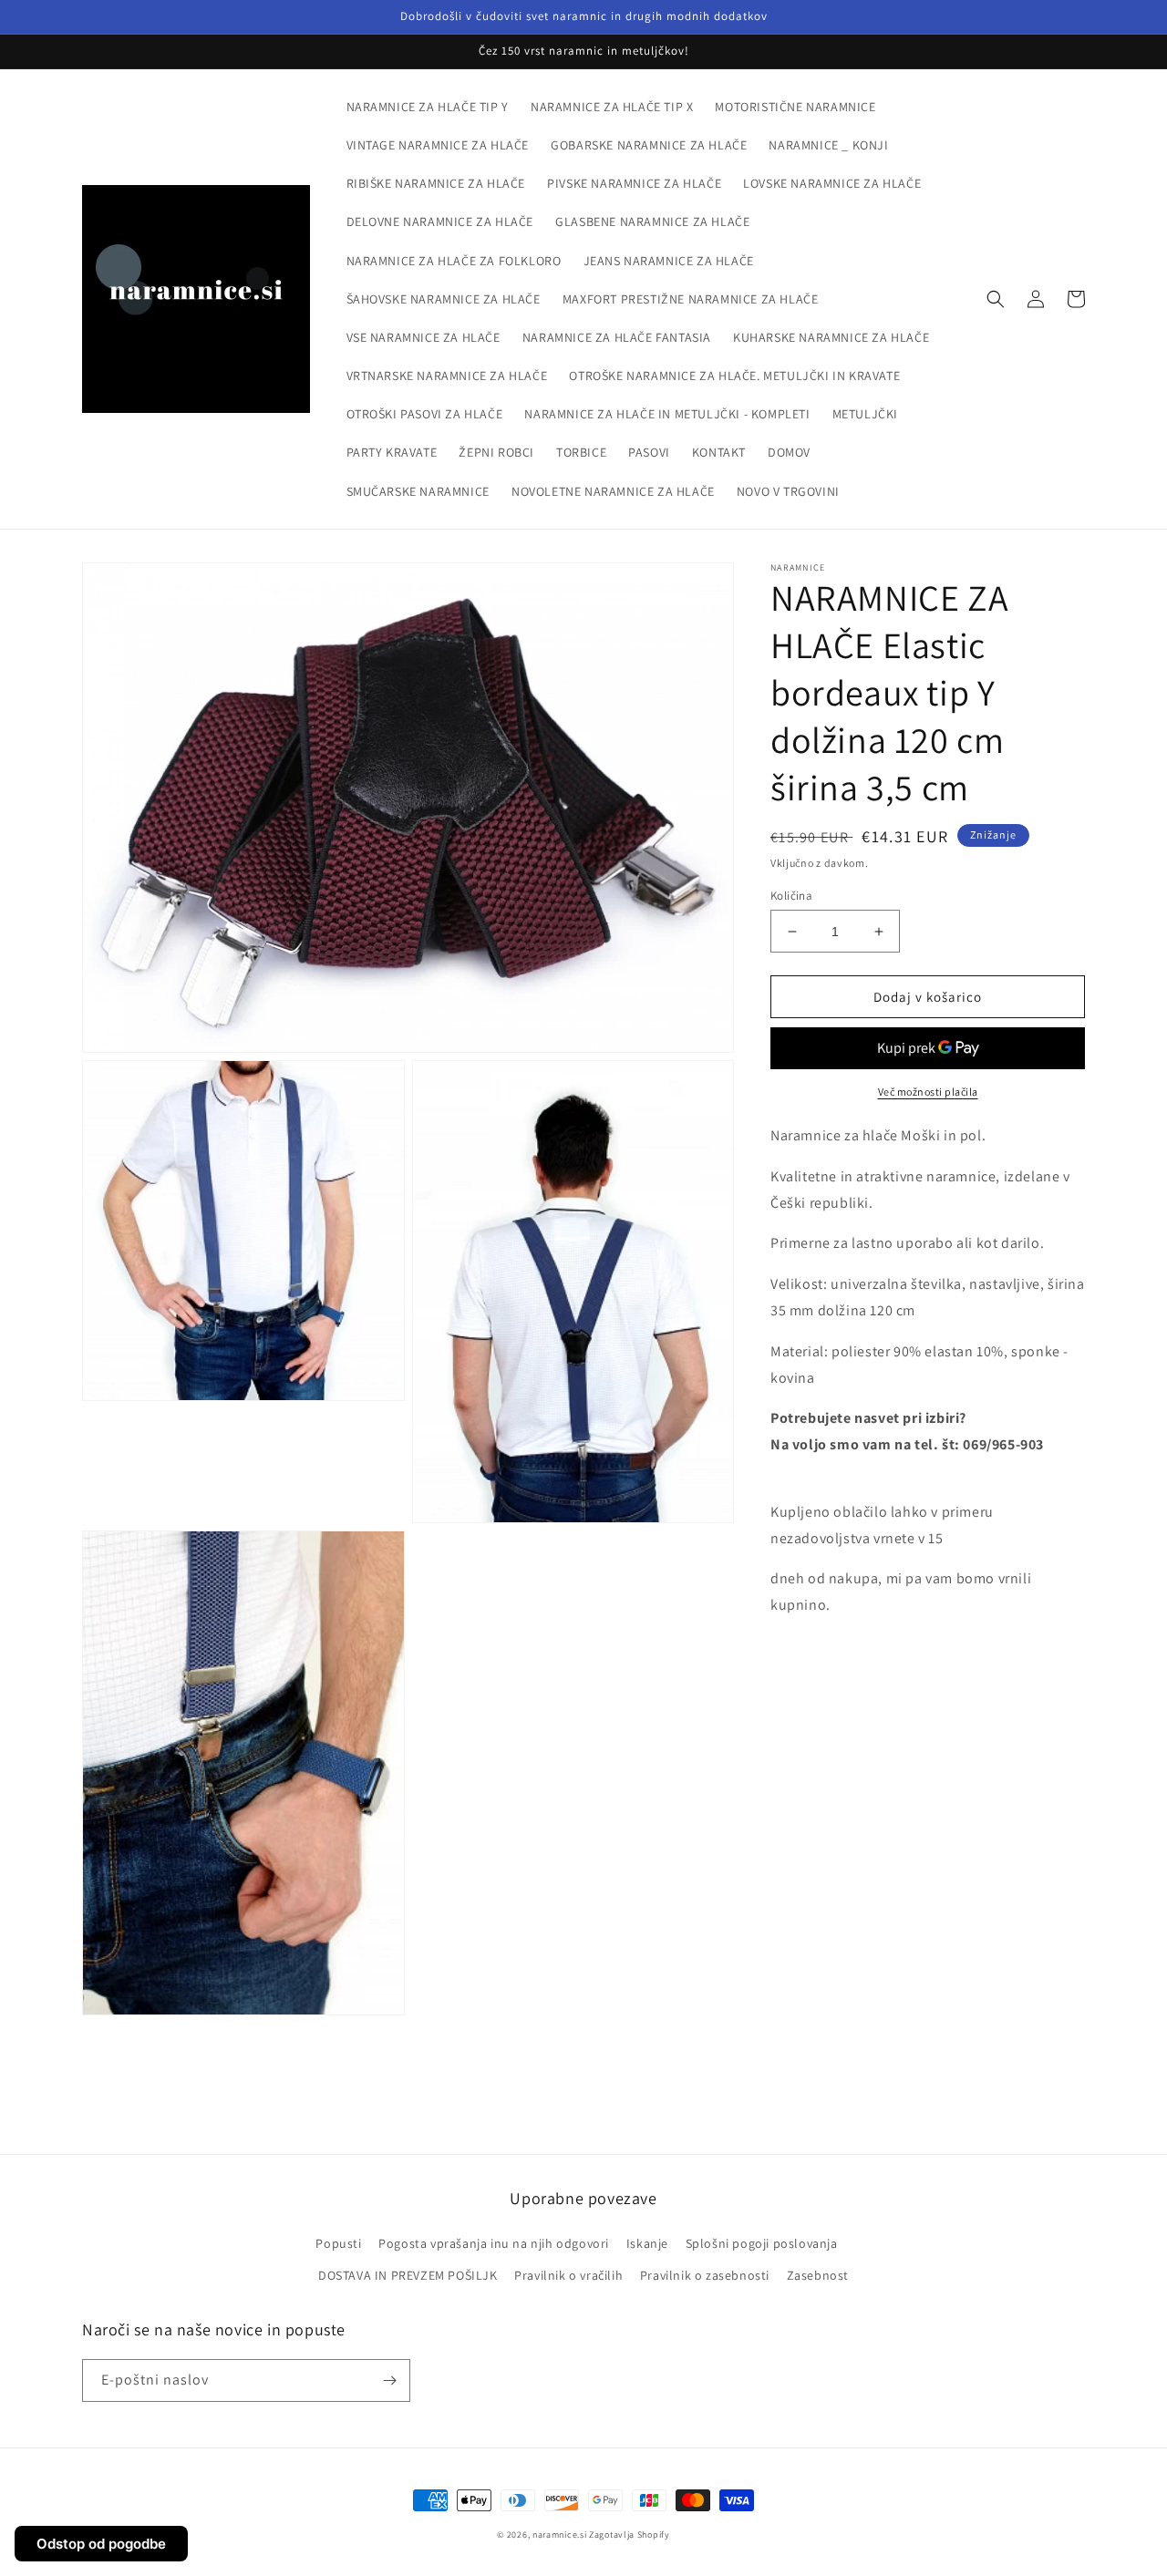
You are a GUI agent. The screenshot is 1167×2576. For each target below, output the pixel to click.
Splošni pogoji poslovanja (762, 2243)
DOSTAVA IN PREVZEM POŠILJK (408, 2275)
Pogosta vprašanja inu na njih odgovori (494, 2243)
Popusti (338, 2243)
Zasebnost (818, 2275)
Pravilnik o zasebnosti (705, 2275)
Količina (791, 896)
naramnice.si (559, 2535)
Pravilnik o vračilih (568, 2275)
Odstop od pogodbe (101, 2544)
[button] (996, 299)
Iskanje (647, 2243)
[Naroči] (389, 2380)
